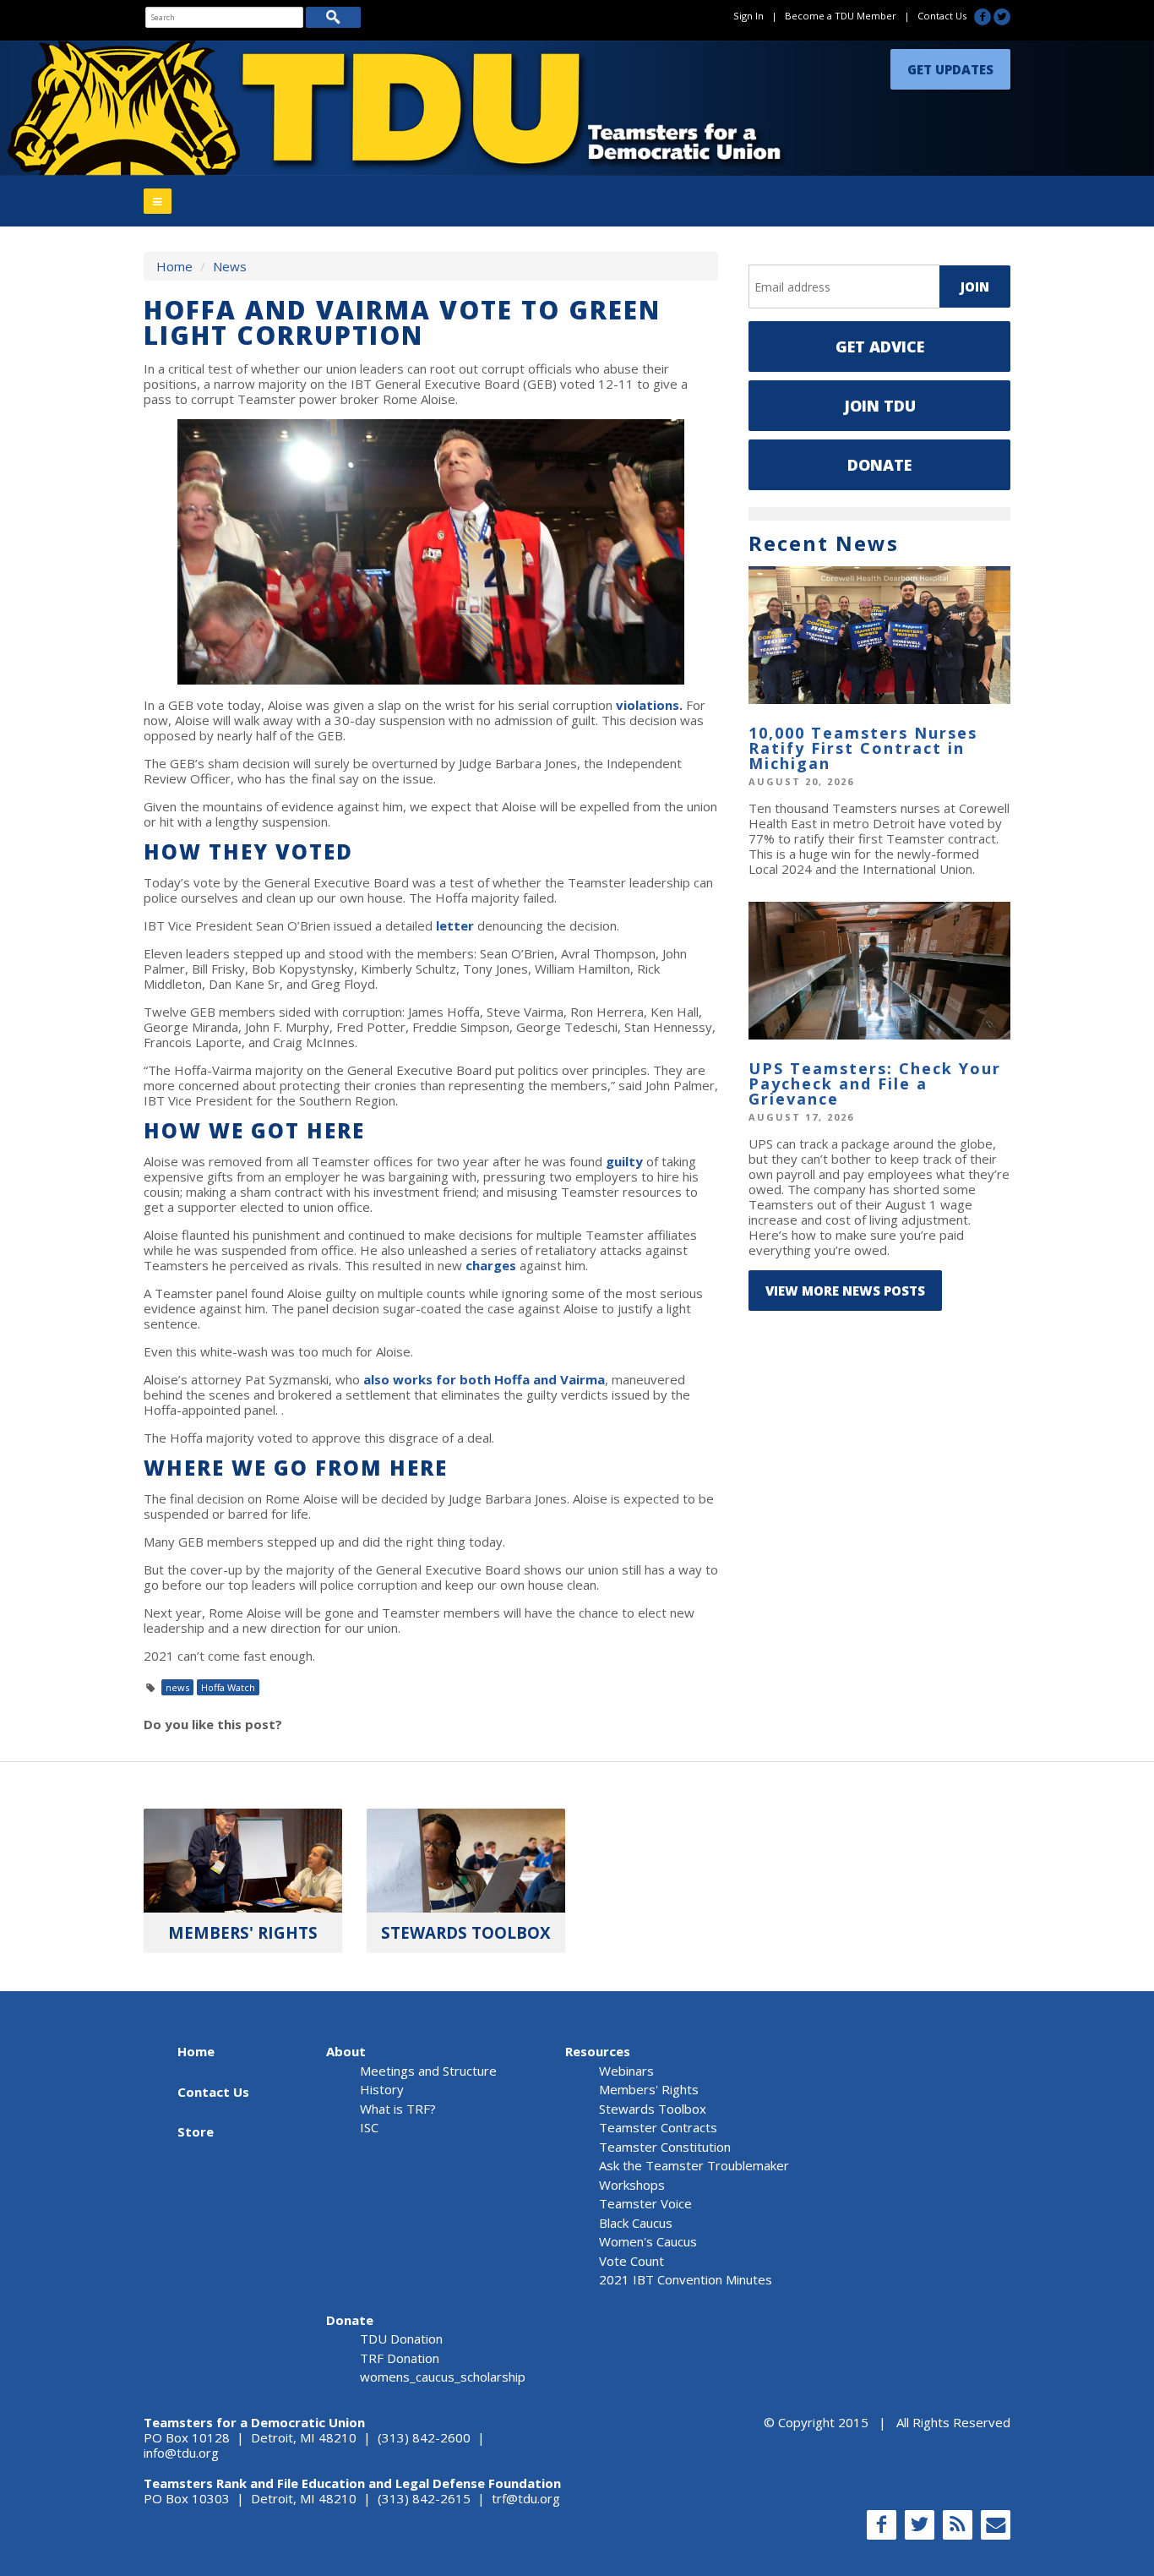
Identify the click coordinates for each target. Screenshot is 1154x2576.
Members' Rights (649, 2089)
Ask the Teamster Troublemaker (694, 2165)
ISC (369, 2127)
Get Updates (950, 65)
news (177, 1687)
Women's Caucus (648, 2241)
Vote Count (631, 2261)
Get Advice (880, 347)
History (382, 2089)
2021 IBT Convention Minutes (686, 2279)
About (346, 2051)
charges (491, 1265)
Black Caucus (636, 2223)
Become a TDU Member (841, 16)
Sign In (748, 16)
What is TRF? (398, 2109)
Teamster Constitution (665, 2147)
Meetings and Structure (428, 2071)
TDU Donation (401, 2339)
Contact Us (942, 16)
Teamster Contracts (658, 2127)
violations (648, 705)
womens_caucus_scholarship (443, 2377)
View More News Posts (845, 1291)
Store (196, 2131)
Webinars (626, 2071)
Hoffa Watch (228, 1687)
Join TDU (880, 406)
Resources (598, 2051)
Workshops (632, 2185)
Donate (879, 465)
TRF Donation (400, 2358)
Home (174, 266)
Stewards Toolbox (653, 2109)
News (230, 266)
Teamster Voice (645, 2203)
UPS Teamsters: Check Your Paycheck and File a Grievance (875, 1083)
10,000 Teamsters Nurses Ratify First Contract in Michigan (863, 748)
